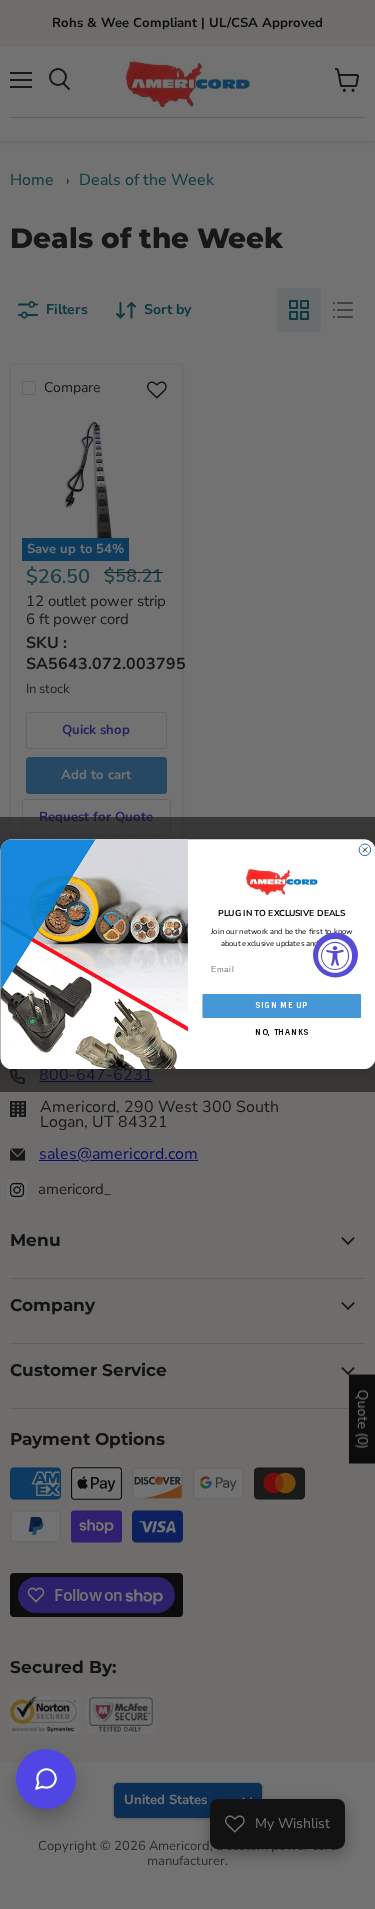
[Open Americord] (46, 1779)
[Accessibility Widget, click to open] (335, 954)
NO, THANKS (281, 1032)
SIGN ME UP (281, 1006)
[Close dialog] (365, 850)
